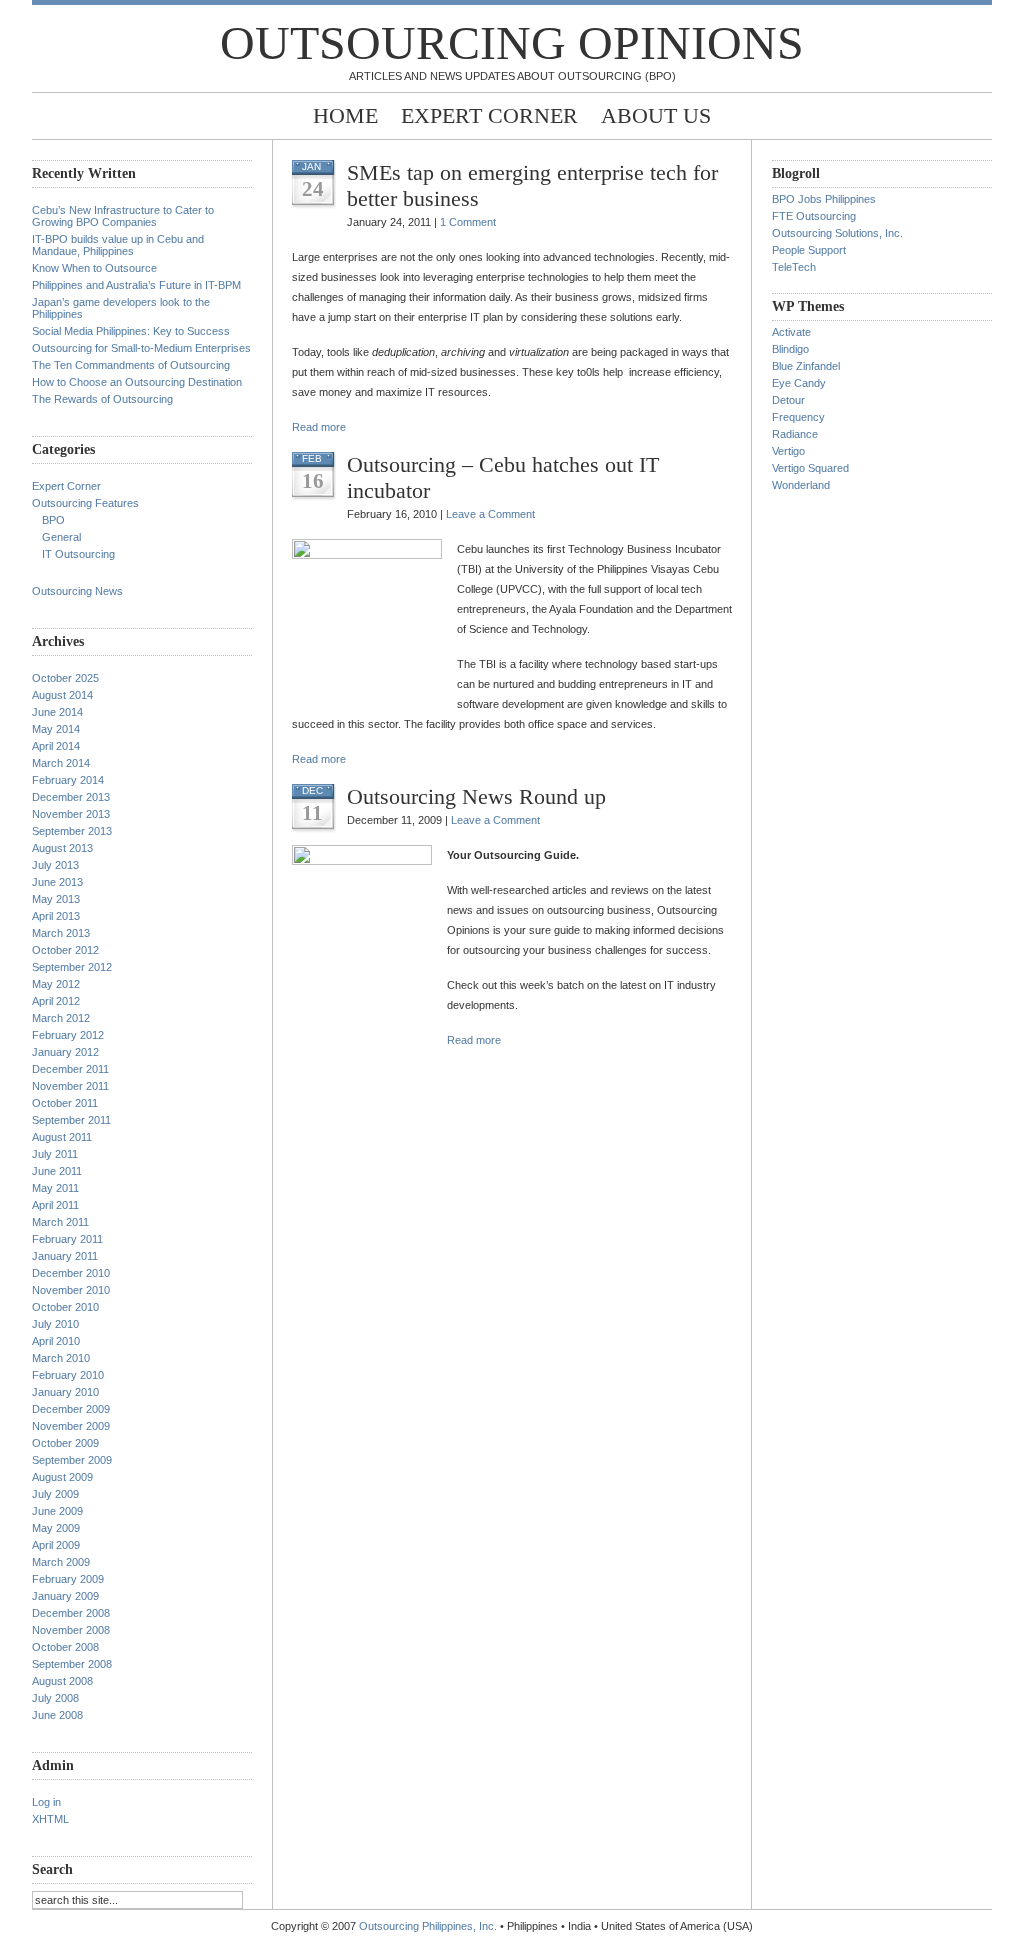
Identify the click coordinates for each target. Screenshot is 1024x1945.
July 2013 (55, 865)
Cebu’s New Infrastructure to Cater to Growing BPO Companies (123, 216)
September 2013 (72, 831)
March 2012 (61, 1018)
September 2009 (72, 1460)
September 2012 (72, 967)
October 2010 (65, 1307)
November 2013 (71, 814)
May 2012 (56, 984)
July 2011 (55, 1154)
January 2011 (65, 1256)
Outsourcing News (77, 591)
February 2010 (68, 1375)
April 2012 (56, 1001)
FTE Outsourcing (814, 216)
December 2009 (71, 1409)
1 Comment (468, 222)
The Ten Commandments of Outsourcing (131, 365)
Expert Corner (489, 115)
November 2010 (71, 1290)
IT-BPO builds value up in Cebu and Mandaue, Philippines (118, 245)
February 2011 (67, 1239)
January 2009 (65, 1596)
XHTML (50, 1819)
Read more (319, 427)
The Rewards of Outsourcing (102, 399)
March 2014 (61, 763)
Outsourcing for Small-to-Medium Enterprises (141, 348)
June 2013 (57, 882)
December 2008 (71, 1613)
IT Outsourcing (78, 554)
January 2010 (65, 1392)
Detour (788, 400)
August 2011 (62, 1137)
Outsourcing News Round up (476, 796)
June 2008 (57, 1715)
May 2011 (55, 1188)
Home (345, 115)
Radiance (795, 434)
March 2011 (60, 1222)
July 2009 (55, 1494)
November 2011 (70, 1086)
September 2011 (71, 1120)
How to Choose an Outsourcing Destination (137, 382)
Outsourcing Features (85, 503)
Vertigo (788, 451)
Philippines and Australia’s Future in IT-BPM (136, 285)
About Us (656, 115)
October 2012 (65, 950)
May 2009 (56, 1528)
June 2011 (57, 1171)
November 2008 (71, 1630)
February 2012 (68, 1035)
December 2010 (71, 1273)
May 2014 (56, 729)
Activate (791, 332)
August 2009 (62, 1477)
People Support (809, 250)
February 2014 (68, 780)
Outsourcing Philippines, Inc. (428, 1926)
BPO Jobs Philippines (824, 199)
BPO (53, 520)
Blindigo (790, 349)
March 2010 (61, 1358)
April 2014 (56, 746)
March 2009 (61, 1562)
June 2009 (57, 1511)
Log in (46, 1802)
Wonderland (801, 485)
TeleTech (794, 267)
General (61, 537)
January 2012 (65, 1052)
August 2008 (62, 1681)
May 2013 (56, 899)
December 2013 (71, 797)
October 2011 (65, 1103)
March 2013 (61, 933)
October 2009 (65, 1443)
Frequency (798, 417)
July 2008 (55, 1698)
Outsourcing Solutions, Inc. (837, 233)
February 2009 (68, 1579)
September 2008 (72, 1664)
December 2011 (70, 1069)
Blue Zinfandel (806, 366)
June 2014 (57, 712)
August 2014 (62, 695)
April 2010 (56, 1341)
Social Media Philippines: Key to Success (131, 331)
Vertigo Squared (810, 468)
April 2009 (56, 1545)
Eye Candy (799, 383)
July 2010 (55, 1324)
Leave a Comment (490, 514)
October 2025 (65, 678)
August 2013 (62, 848)
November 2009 (71, 1426)
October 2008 (65, 1647)
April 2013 (56, 916)
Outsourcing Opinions (512, 42)
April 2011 (55, 1205)
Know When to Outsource (94, 268)
